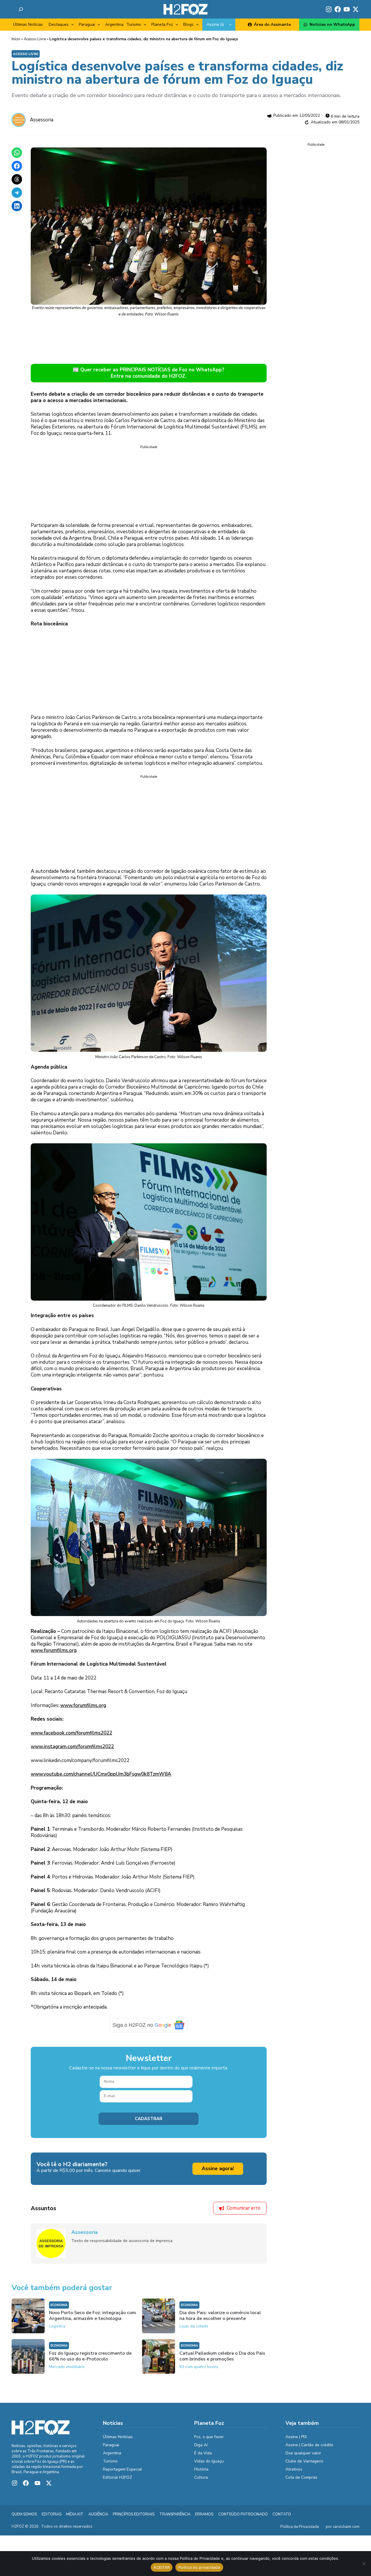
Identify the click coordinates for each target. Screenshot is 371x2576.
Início (16, 39)
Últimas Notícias (28, 24)
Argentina (114, 24)
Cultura (201, 2481)
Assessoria (42, 120)
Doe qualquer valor (303, 2457)
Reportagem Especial (122, 2473)
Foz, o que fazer (209, 2441)
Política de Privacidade (300, 2531)
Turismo (134, 24)
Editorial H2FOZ (118, 2481)
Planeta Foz (162, 24)
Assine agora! (218, 2173)
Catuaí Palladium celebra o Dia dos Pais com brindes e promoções (222, 2360)
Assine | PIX (296, 2441)
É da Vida (203, 2457)
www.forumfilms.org (54, 1654)
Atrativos (294, 2473)
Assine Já (215, 24)
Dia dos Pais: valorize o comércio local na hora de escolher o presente (220, 2320)
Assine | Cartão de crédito (309, 2449)
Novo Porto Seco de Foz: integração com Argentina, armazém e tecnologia (92, 2320)
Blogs (188, 24)
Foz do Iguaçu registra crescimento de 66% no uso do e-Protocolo (90, 2360)
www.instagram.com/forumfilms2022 (72, 1751)
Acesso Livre (35, 39)
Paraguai (87, 24)
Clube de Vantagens (304, 2465)
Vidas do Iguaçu (209, 2465)
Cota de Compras (301, 2481)
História (201, 2473)
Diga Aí (201, 2449)
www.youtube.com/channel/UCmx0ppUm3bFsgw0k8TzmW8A (101, 1778)
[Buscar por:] (21, 9)
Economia (59, 2309)
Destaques (59, 24)
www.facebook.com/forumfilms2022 (71, 1737)
